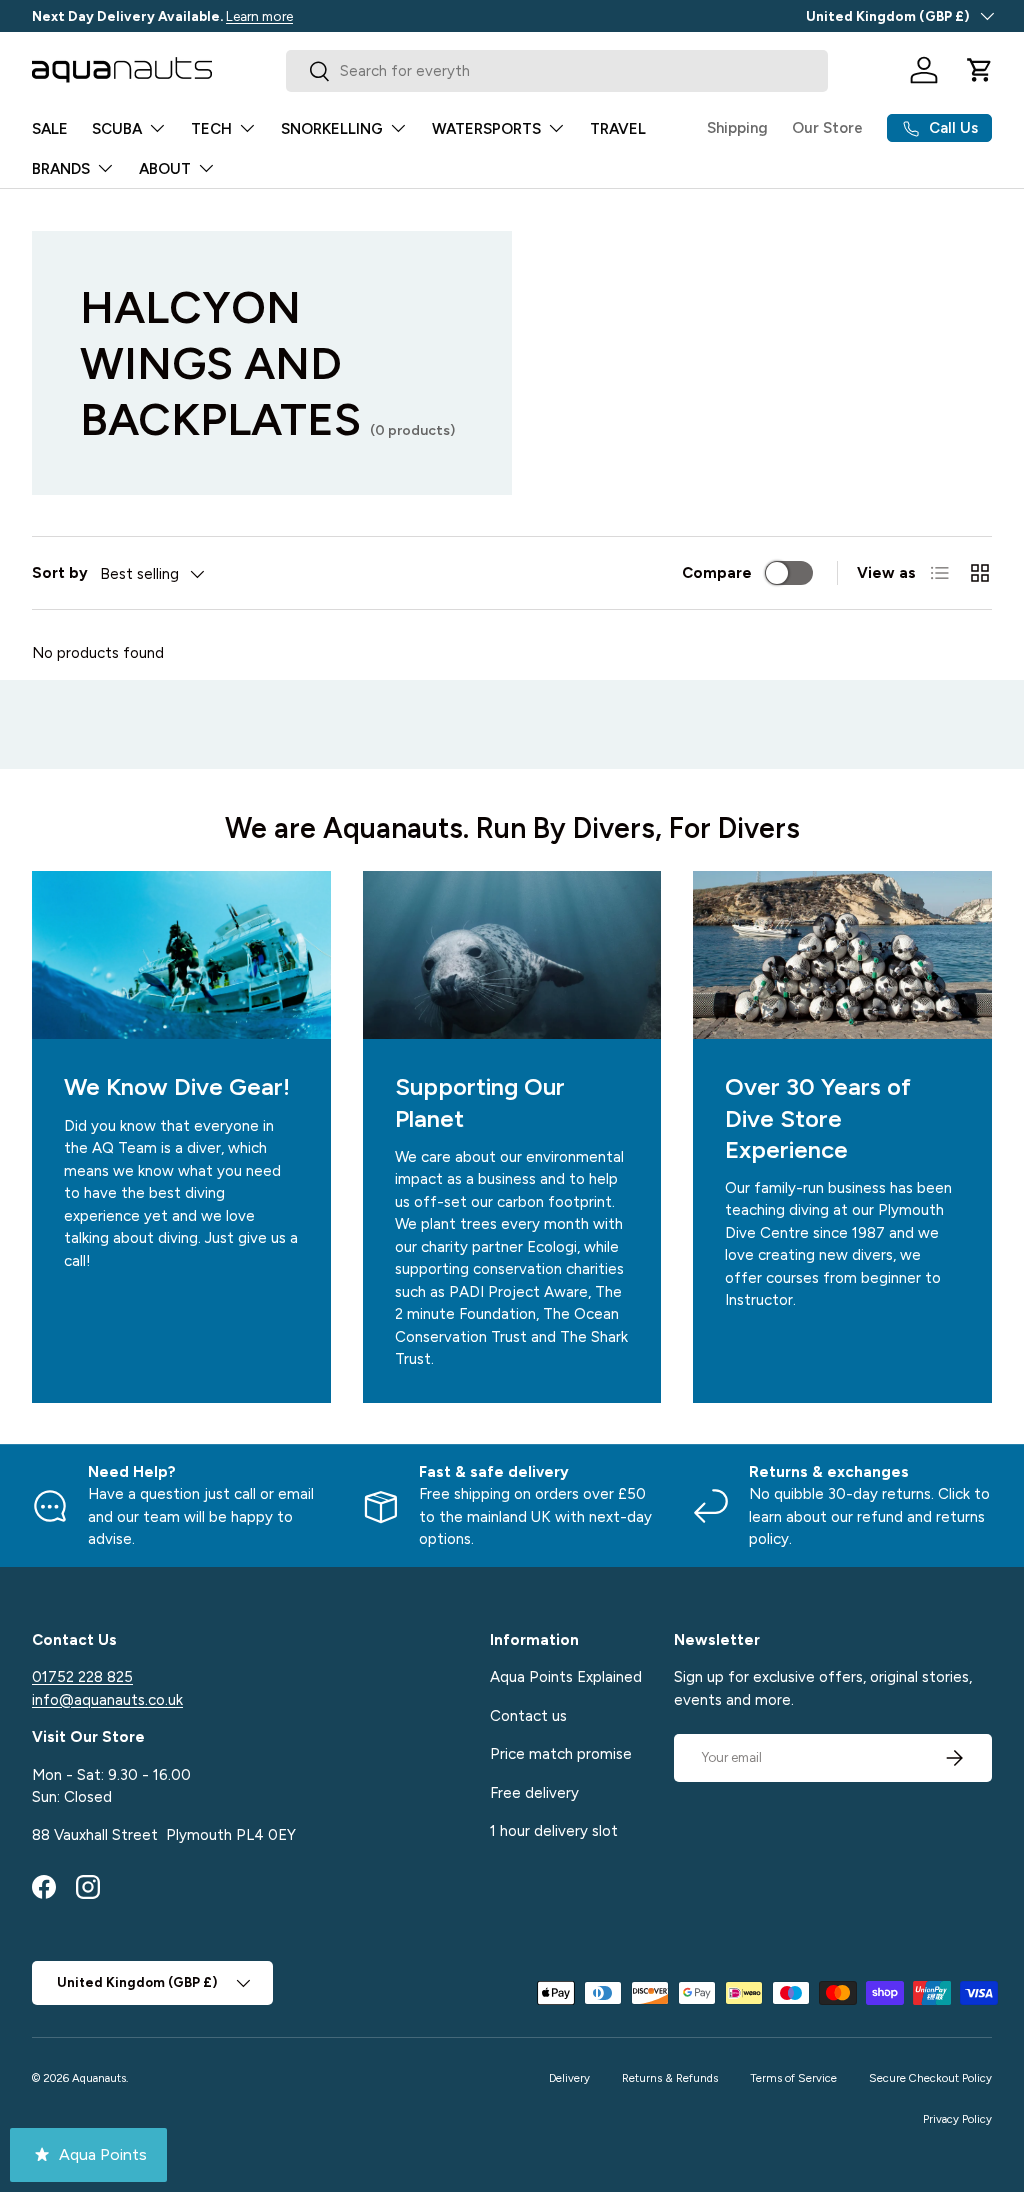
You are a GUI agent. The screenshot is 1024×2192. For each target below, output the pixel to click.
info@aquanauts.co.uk (107, 1700)
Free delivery (534, 1793)
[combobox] (556, 71)
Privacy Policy (957, 2119)
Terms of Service (793, 2078)
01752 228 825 (82, 1677)
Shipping (737, 128)
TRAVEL (618, 129)
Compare (717, 573)
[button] (980, 70)
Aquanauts (99, 2078)
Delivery (569, 2078)
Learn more (259, 16)
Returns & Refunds (670, 2078)
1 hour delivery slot (554, 1831)
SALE (50, 129)
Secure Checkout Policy (930, 2078)
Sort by (60, 573)
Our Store (827, 128)
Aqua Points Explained (566, 1677)
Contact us (528, 1716)
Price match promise (561, 1754)
